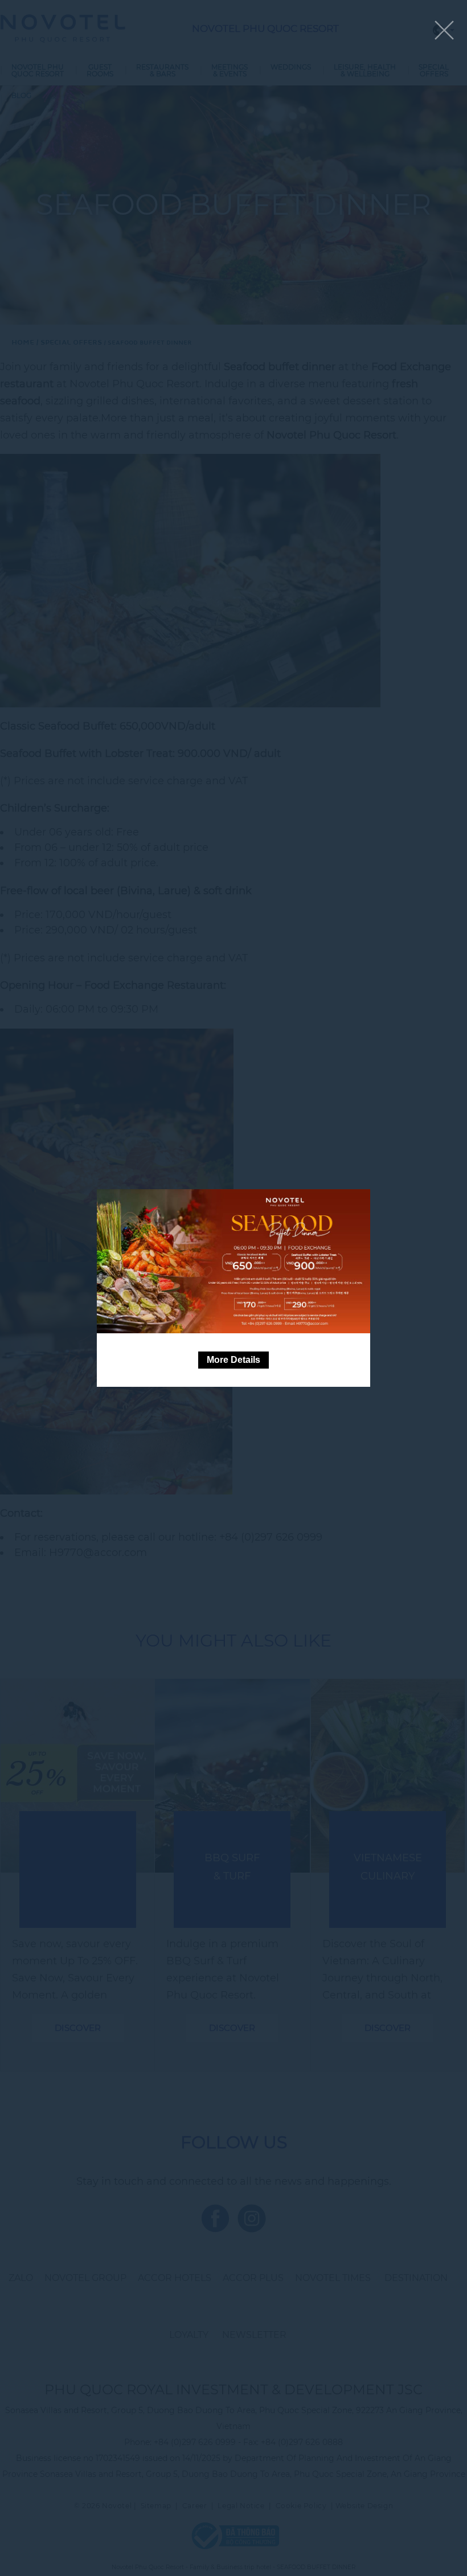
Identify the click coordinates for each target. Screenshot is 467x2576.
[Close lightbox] (444, 31)
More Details (233, 1360)
